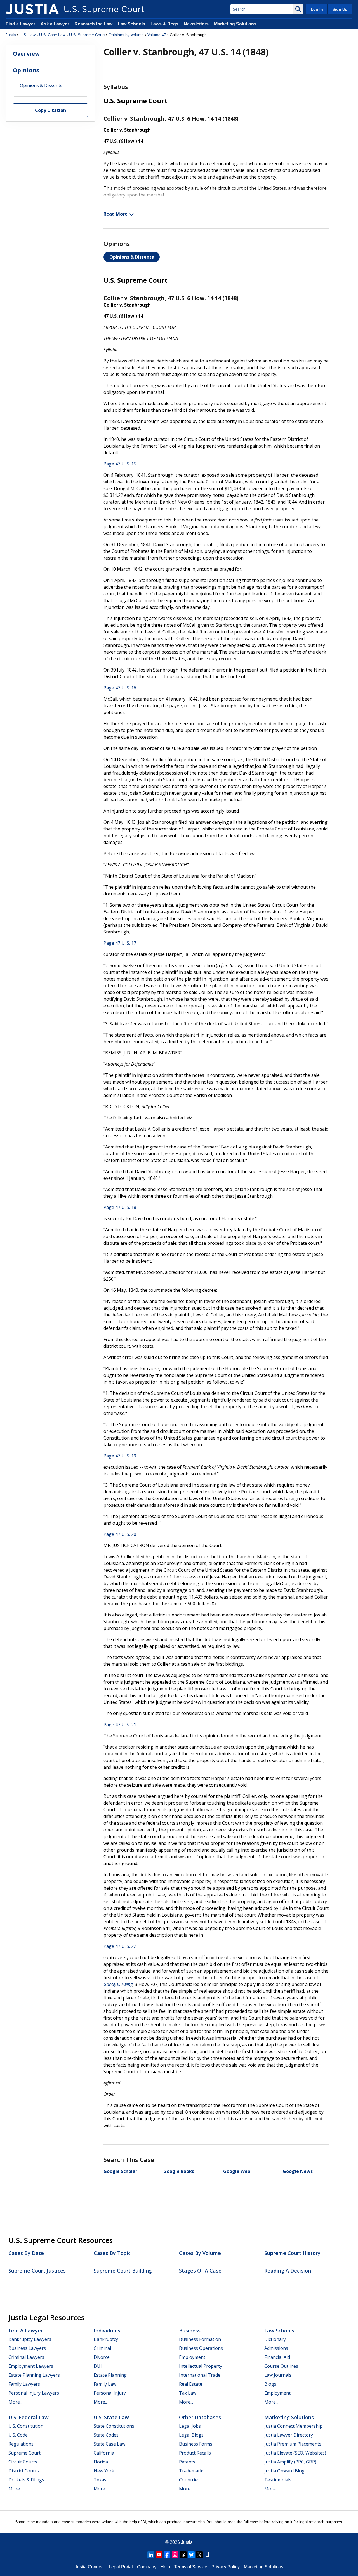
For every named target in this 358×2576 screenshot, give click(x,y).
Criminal (102, 2348)
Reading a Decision (288, 2271)
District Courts (24, 2471)
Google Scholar (120, 2171)
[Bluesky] (191, 2555)
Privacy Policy (226, 2567)
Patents (187, 2462)
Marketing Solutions (235, 24)
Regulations (21, 2444)
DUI (98, 2366)
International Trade (200, 2375)
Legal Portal (121, 2567)
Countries (189, 2480)
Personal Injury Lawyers (34, 2393)
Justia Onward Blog (284, 2471)
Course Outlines (281, 2366)
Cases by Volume (200, 2253)
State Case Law (109, 2444)
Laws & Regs (164, 24)
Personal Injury (110, 2393)
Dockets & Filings (26, 2480)
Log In (317, 9)
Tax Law (188, 2393)
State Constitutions (114, 2426)
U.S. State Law (111, 2417)
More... (15, 2402)
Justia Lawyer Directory (289, 2435)
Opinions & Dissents (132, 257)
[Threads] (183, 2555)
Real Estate (191, 2384)
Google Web (237, 2171)
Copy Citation (50, 111)
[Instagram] (175, 2555)
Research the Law (93, 24)
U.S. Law (28, 35)
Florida (101, 2462)
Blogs (270, 2384)
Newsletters (196, 24)
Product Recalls (195, 2453)
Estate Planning (110, 2375)
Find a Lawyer (20, 24)
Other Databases (200, 2417)
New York (104, 2471)
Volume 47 (157, 35)
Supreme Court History (292, 2253)
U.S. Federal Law (29, 2417)
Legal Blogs (191, 2435)
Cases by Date (26, 2253)
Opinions (26, 70)
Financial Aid (277, 2357)
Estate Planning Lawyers (34, 2375)
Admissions (276, 2348)
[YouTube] (159, 2555)
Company (147, 2567)
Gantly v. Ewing (118, 1984)
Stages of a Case (200, 2271)
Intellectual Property (201, 2366)
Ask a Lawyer (55, 24)
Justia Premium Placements (293, 2444)
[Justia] (32, 9)
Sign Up (340, 9)
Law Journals (278, 2375)
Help (165, 2567)
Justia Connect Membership (293, 2426)
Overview (26, 54)
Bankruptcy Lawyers (30, 2339)
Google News (298, 2171)
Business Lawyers (27, 2348)
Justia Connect (90, 2567)
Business (190, 2331)
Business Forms (196, 2444)
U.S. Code (18, 2435)
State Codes (106, 2435)
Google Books (179, 2171)
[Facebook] (167, 2555)
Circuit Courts (23, 2462)
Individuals (107, 2331)
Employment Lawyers (31, 2366)
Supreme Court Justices (37, 2271)
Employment (192, 2357)
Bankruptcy (106, 2339)
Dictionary (275, 2339)
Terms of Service (191, 2567)
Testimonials (278, 2480)
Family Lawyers (24, 2384)
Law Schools (131, 24)
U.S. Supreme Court (87, 35)
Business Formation (200, 2339)
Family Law (105, 2384)
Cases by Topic (112, 2253)
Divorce (102, 2357)
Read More (116, 214)
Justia (11, 35)
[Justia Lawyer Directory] (208, 2555)
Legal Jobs (190, 2426)
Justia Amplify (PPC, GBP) (290, 2462)
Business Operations (201, 2348)
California (104, 2453)
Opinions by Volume (126, 35)
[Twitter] (199, 2555)
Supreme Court (24, 2453)
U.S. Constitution (26, 2426)
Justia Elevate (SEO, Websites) (295, 2453)
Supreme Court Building (123, 2271)
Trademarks (192, 2471)
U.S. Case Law (52, 35)
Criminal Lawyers (26, 2357)
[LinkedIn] (151, 2555)
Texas (100, 2480)
